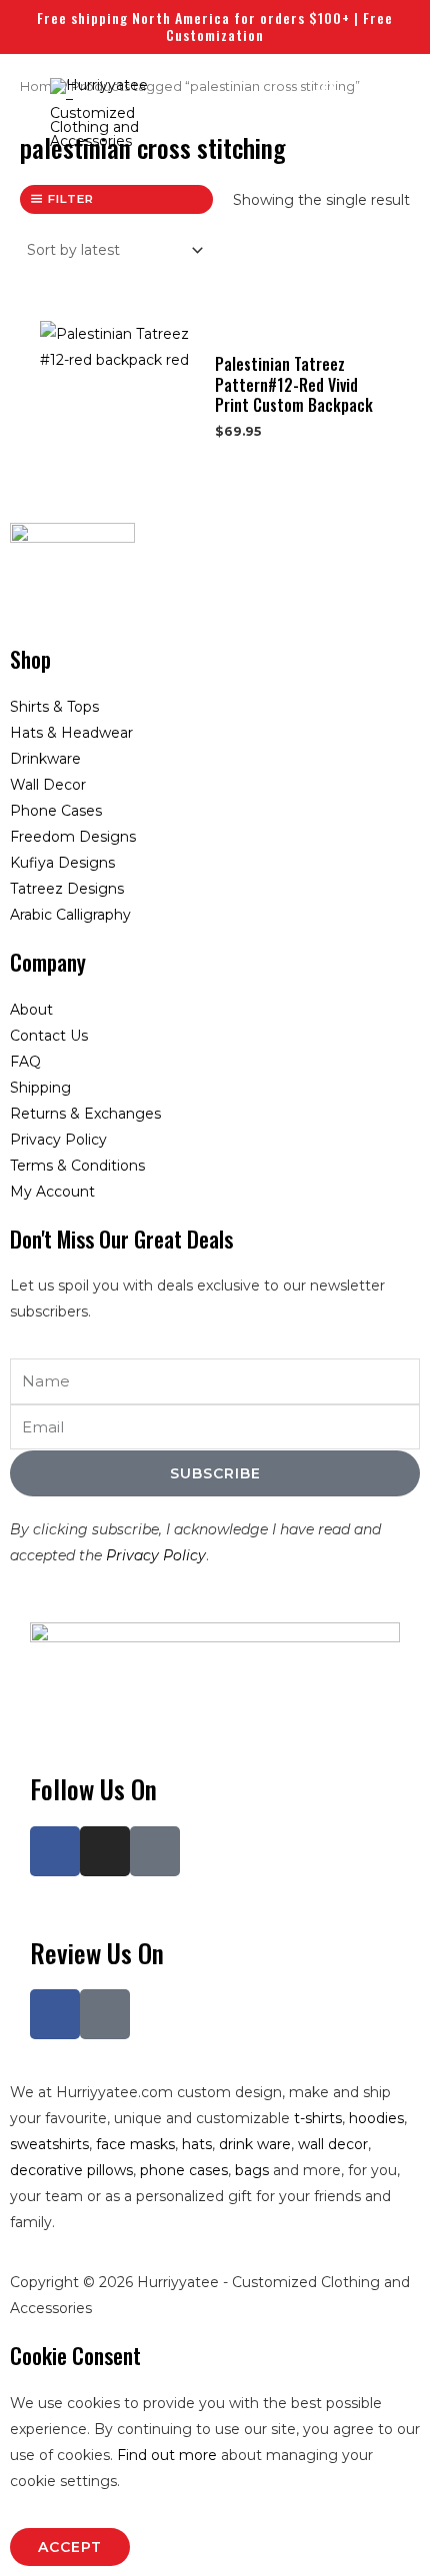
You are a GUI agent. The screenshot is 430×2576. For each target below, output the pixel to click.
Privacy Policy (156, 1555)
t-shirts (318, 2118)
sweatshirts (49, 2144)
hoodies (376, 2118)
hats (197, 2144)
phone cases (184, 2170)
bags (252, 2170)
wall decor (333, 2144)
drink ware (255, 2144)
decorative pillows (71, 2170)
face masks (135, 2144)
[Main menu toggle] (387, 107)
